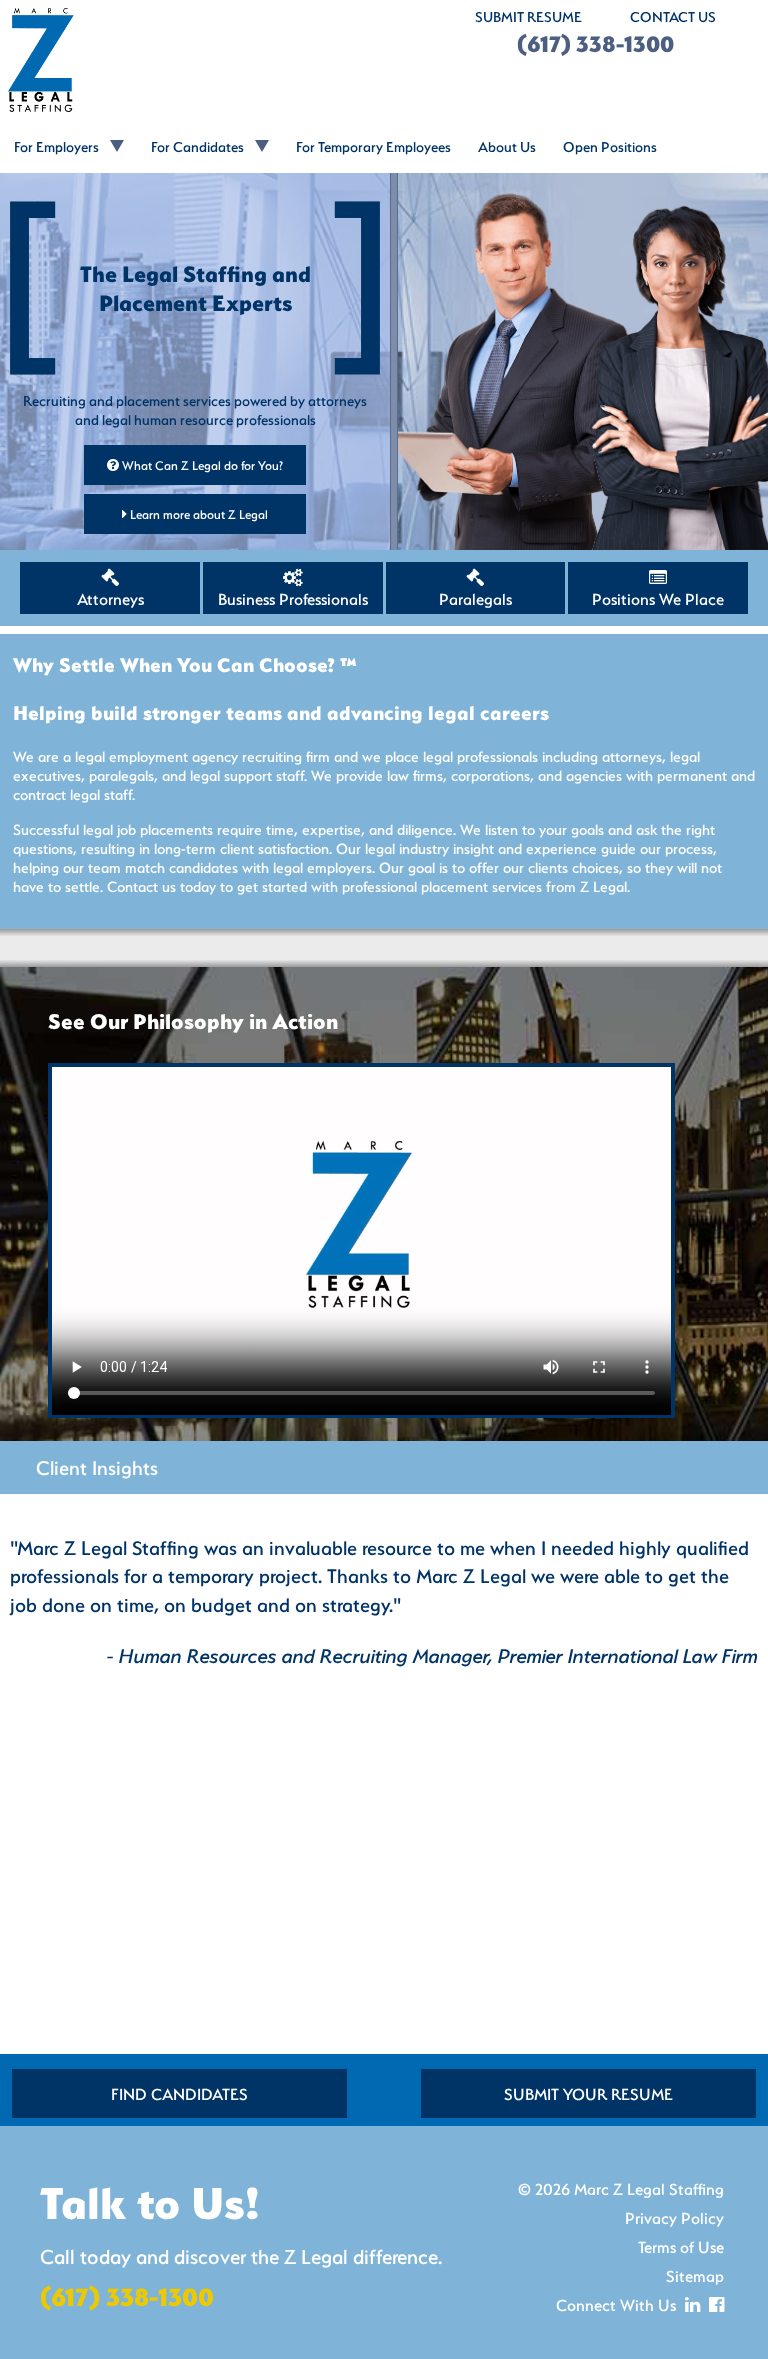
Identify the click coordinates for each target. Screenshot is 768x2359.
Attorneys (110, 598)
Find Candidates (179, 2093)
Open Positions (610, 146)
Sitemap (695, 2275)
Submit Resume (528, 16)
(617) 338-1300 (595, 43)
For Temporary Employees (373, 146)
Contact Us (673, 16)
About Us (507, 146)
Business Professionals (293, 598)
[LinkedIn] (690, 2304)
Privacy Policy (674, 2217)
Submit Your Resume (588, 2093)
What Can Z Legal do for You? (201, 465)
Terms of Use (681, 2246)
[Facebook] (714, 2304)
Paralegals (475, 598)
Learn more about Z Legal (197, 514)
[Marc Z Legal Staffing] (191, 60)
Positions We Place (658, 598)
